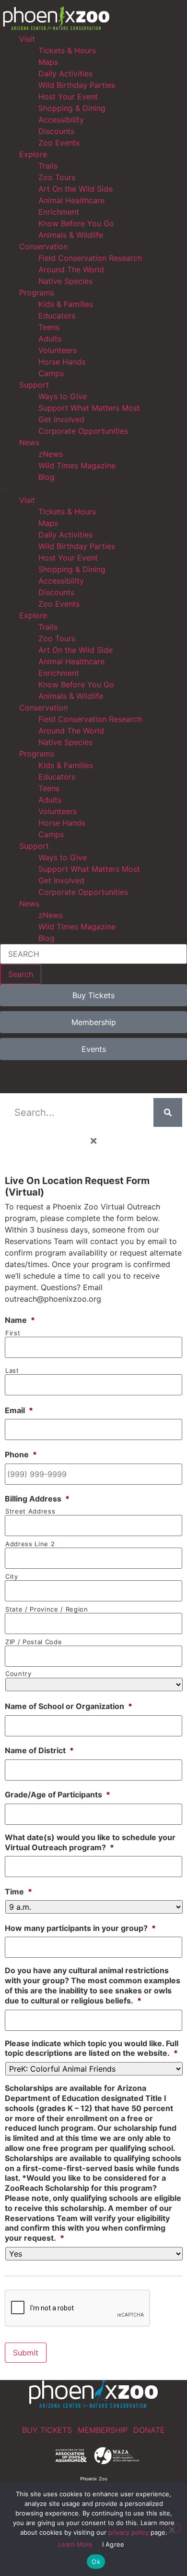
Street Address (30, 1511)
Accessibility (61, 120)
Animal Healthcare (71, 200)
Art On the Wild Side (76, 189)
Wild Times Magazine (77, 465)
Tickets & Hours (67, 50)
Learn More (75, 2544)
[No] (172, 2528)
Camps (51, 373)
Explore (33, 154)
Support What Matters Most (89, 408)
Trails (48, 166)
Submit (26, 2353)
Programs (37, 293)
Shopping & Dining (72, 108)
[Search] (168, 1112)
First (13, 1333)
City (12, 1577)
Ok (96, 2562)
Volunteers (58, 350)
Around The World (71, 269)
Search (21, 974)
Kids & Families (66, 304)
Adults (50, 339)
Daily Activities (65, 73)
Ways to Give (63, 396)
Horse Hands (62, 362)
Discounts (56, 131)
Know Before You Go (76, 223)
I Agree (113, 2544)
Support (34, 385)
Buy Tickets (47, 2430)
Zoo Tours (57, 177)
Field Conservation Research (90, 258)
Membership (103, 2430)
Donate (149, 2430)
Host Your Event (68, 97)
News (29, 442)
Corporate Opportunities (83, 431)
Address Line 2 (30, 1544)
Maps (48, 62)
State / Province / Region (47, 1609)
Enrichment (59, 212)
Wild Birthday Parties (77, 85)
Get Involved (61, 419)
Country (18, 1674)
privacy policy (129, 2532)
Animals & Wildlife (71, 235)
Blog (47, 477)
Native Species (65, 281)
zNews (51, 454)
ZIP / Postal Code (34, 1642)
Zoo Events (59, 143)
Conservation (43, 246)
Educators (57, 316)
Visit (27, 39)
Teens (49, 327)
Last (12, 1371)
